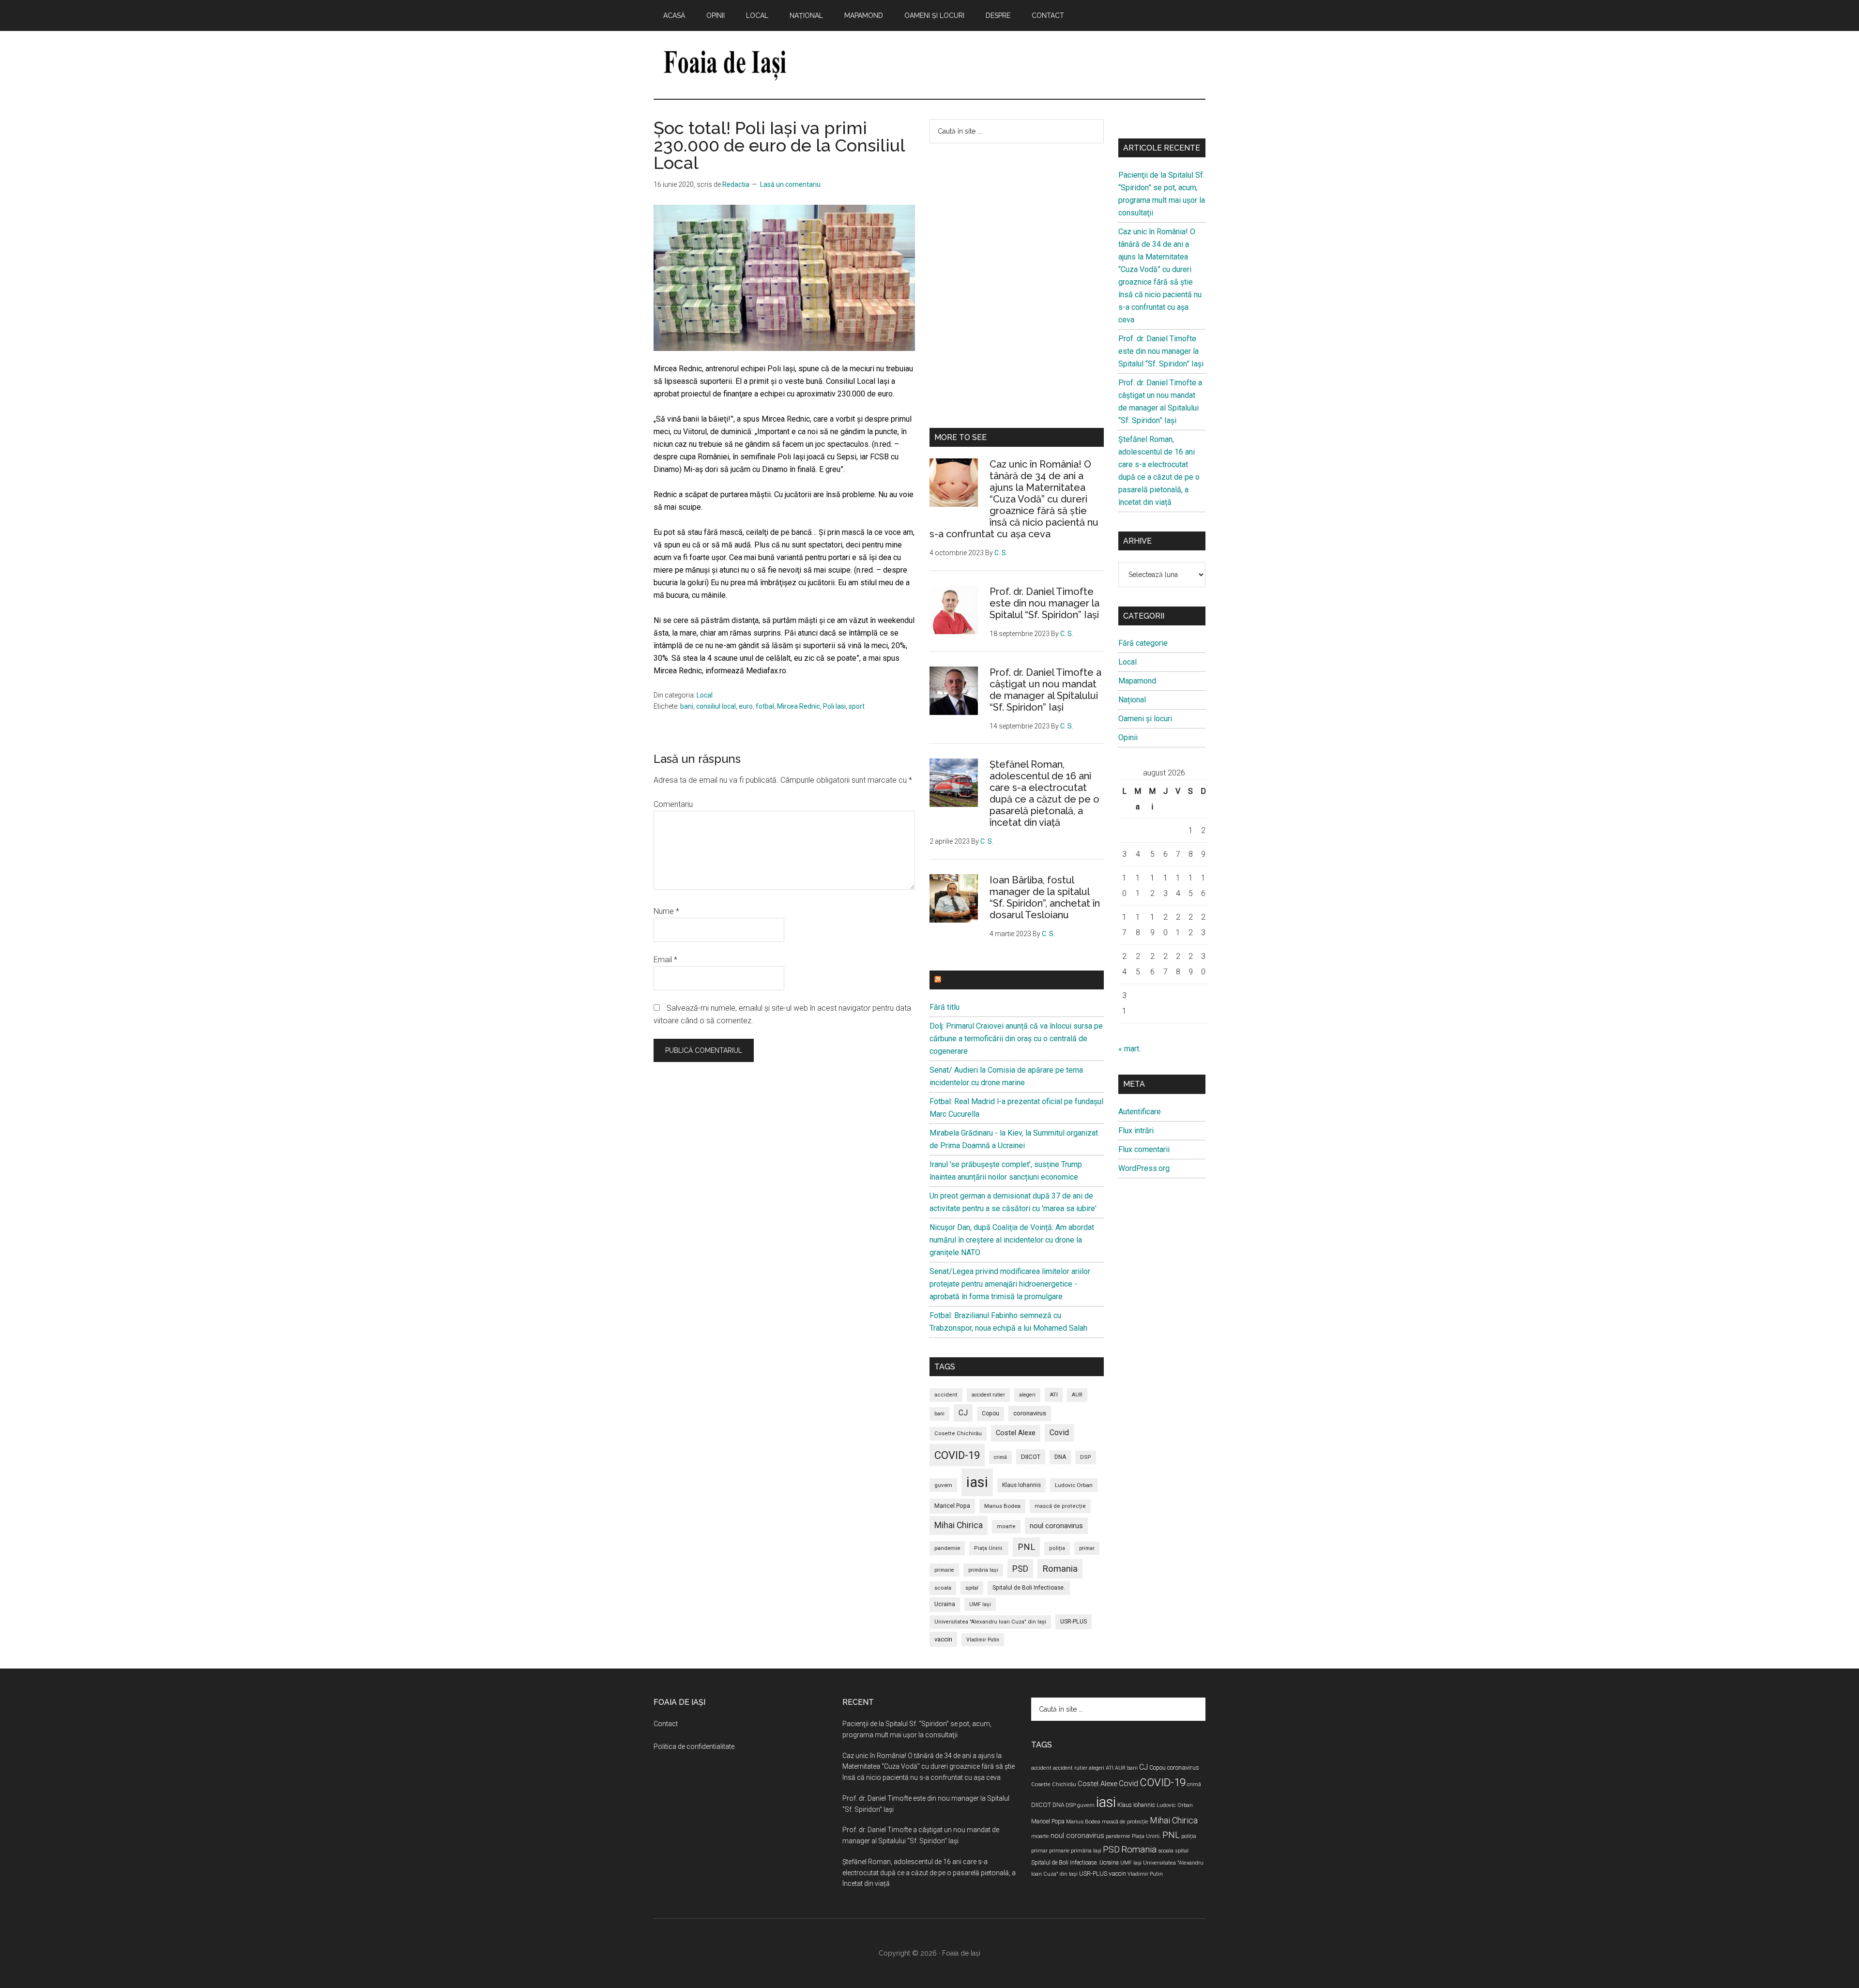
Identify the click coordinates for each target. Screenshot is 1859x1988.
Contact (666, 1724)
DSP (1086, 1457)
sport (857, 706)
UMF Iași (980, 1604)
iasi (977, 1482)
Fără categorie (1143, 643)
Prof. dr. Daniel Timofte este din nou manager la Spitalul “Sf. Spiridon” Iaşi (1044, 603)
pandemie (947, 1548)
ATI (1054, 1395)
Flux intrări (1136, 1131)
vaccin (943, 1639)
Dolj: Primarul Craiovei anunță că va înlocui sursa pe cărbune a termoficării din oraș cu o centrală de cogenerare (1016, 1039)
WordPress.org (1144, 1168)
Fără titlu (945, 1007)
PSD (1020, 1569)
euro (746, 706)
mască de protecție (1060, 1506)
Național (1132, 700)
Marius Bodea (1002, 1506)
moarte (1006, 1526)
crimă (1000, 1457)
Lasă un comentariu (790, 184)
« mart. (1129, 1049)
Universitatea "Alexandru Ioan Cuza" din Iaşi (990, 1622)
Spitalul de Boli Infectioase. (1029, 1588)
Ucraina (945, 1604)
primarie (944, 1570)
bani (687, 706)
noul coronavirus (1056, 1526)
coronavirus (1030, 1413)
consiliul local (716, 706)
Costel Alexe (1016, 1433)
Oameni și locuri (1145, 719)
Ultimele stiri (973, 980)
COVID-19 (957, 1455)
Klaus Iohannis (1021, 1485)
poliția (1057, 1548)
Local (705, 695)
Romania (1060, 1569)
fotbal (765, 706)
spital (972, 1588)
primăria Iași (983, 1570)
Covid (1059, 1433)
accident (946, 1395)
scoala (943, 1588)
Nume (666, 911)
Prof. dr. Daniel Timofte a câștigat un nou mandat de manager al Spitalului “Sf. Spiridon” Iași (1045, 690)
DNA (1060, 1457)
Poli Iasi (834, 706)
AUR (1077, 1395)
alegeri (1027, 1395)
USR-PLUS (1074, 1621)
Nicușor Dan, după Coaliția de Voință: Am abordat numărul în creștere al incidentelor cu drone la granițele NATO (1012, 1240)
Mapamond (1137, 681)
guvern (943, 1485)
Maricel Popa (952, 1506)
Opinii (1128, 737)
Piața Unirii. (989, 1548)
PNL (1026, 1547)
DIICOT (1031, 1457)
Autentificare (1140, 1112)
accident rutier (988, 1395)
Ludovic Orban (1074, 1485)
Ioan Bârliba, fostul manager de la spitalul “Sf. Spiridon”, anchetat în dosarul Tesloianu (1045, 897)
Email (665, 960)
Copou (990, 1413)
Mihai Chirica (959, 1525)
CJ (963, 1413)
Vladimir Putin (983, 1640)
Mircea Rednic (799, 706)
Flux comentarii (1144, 1149)
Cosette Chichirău (958, 1434)
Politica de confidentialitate (694, 1746)
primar (1087, 1548)
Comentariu (673, 804)
